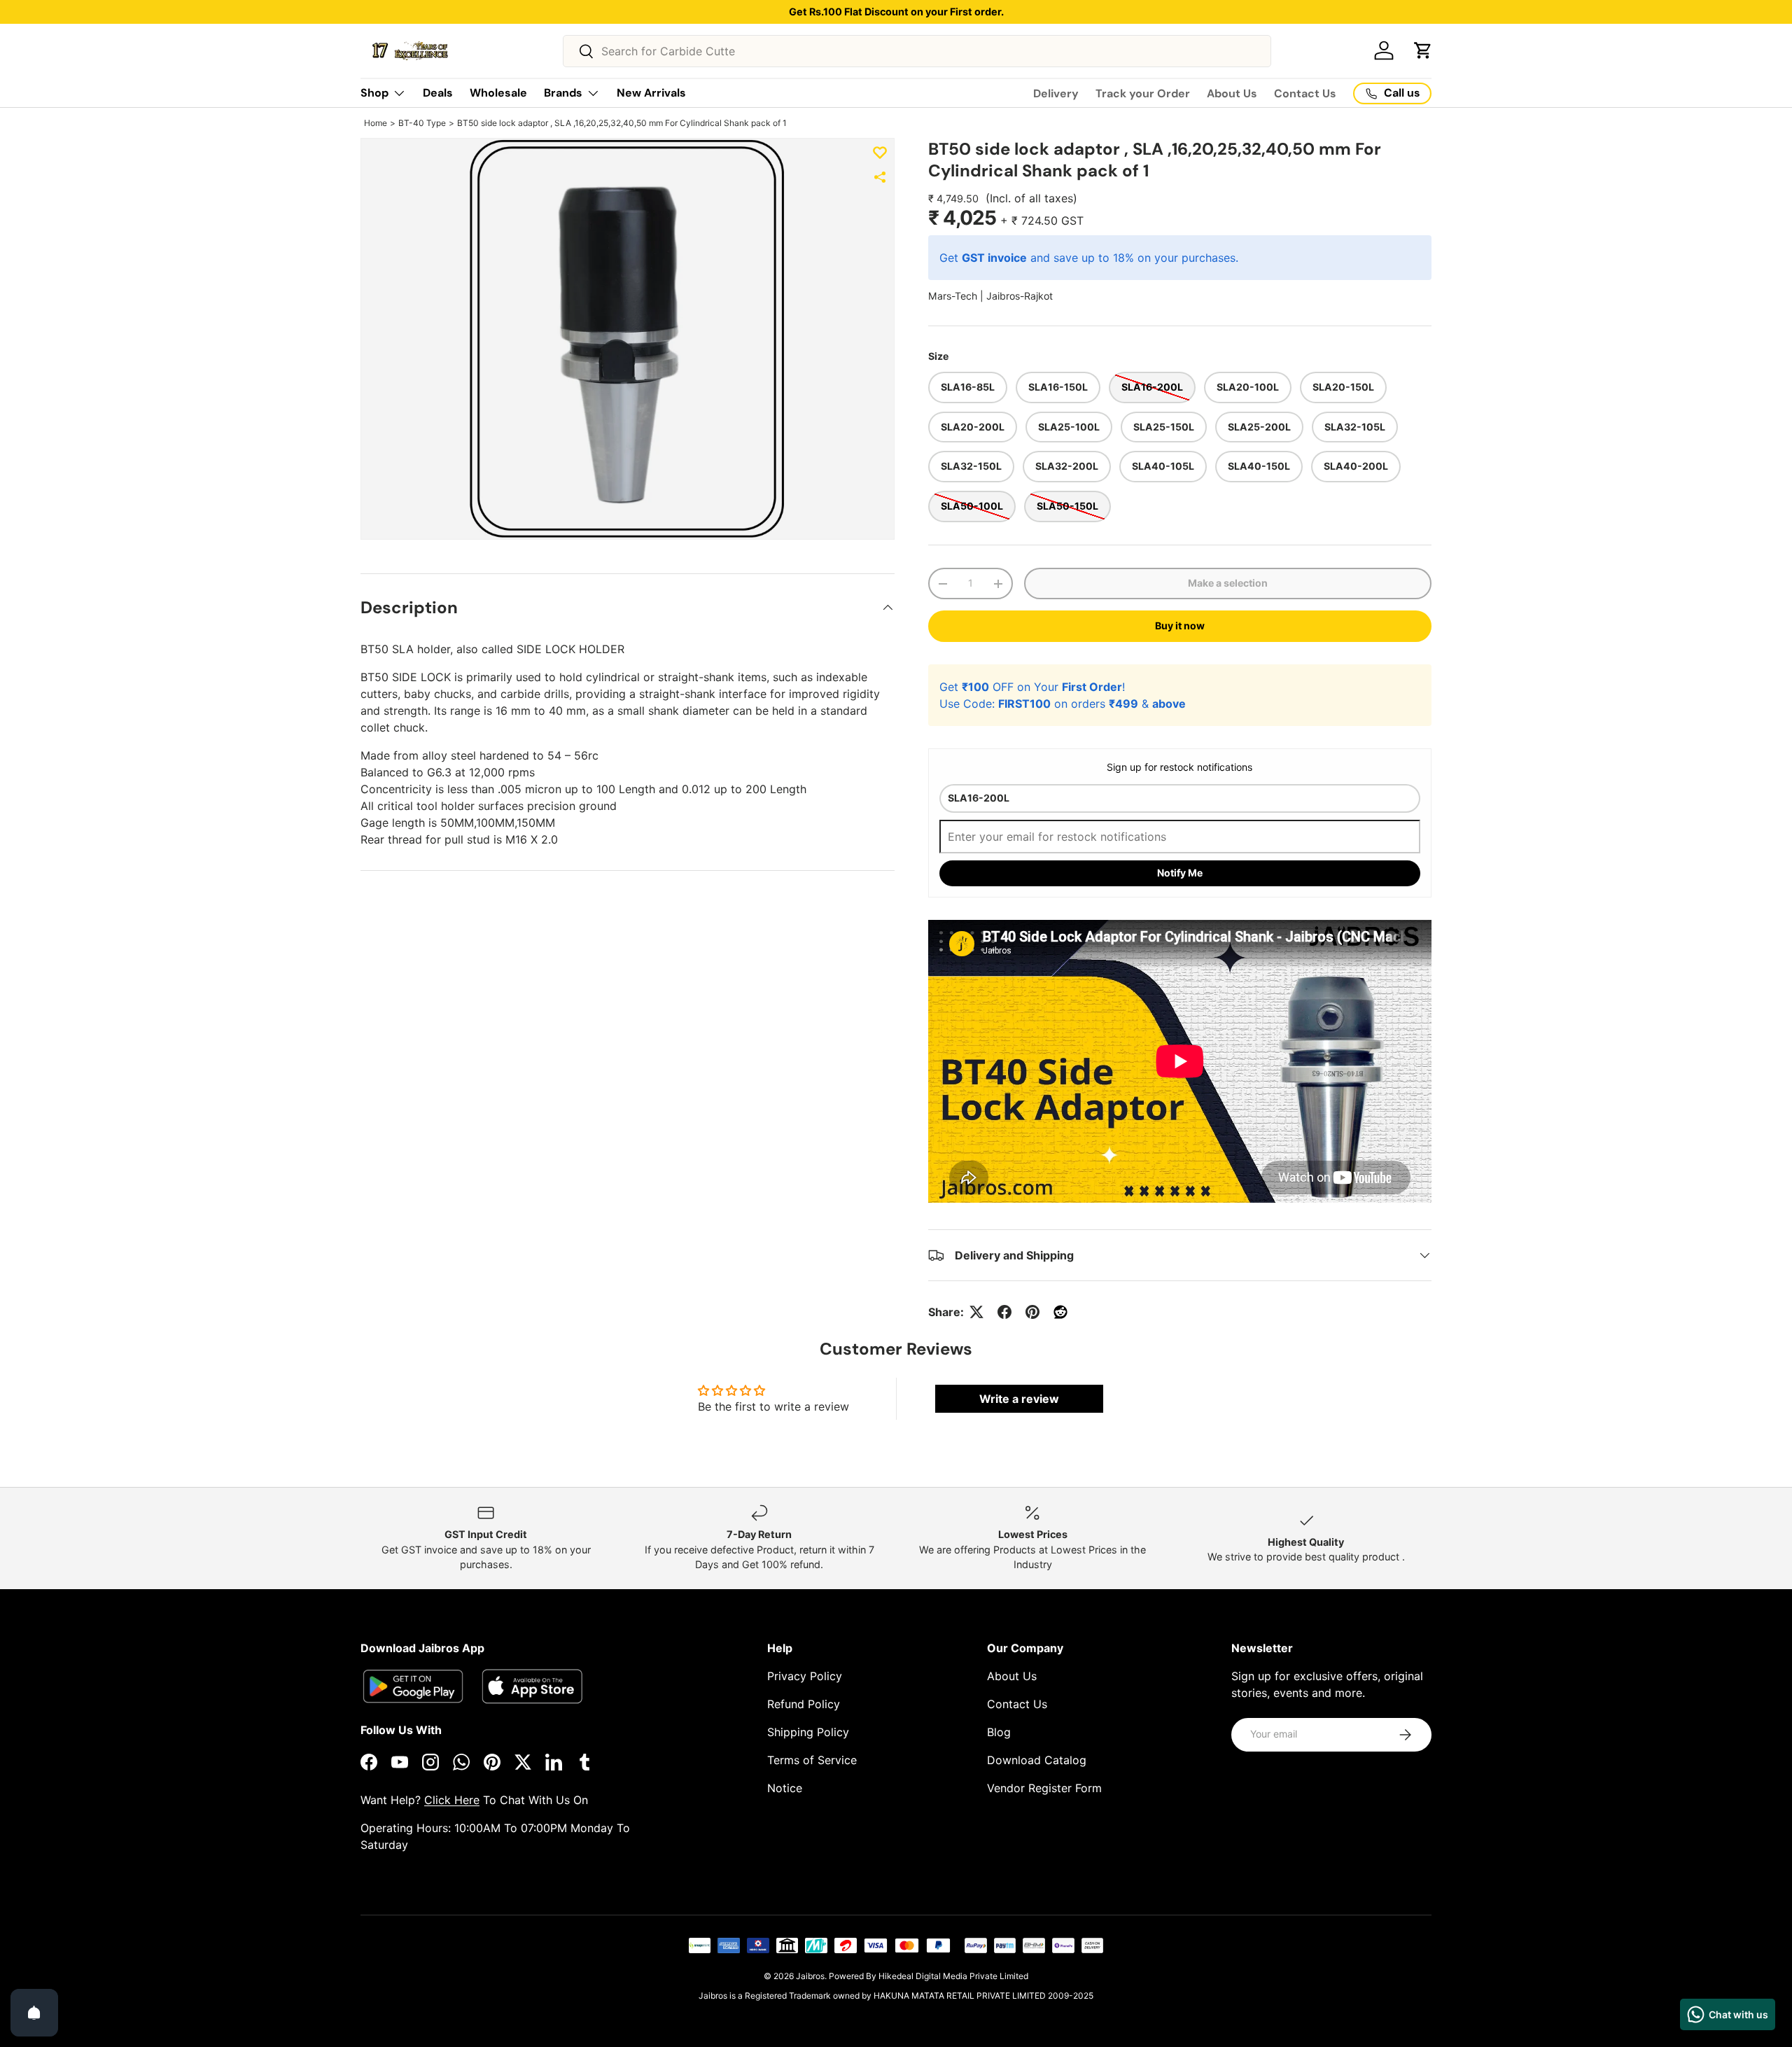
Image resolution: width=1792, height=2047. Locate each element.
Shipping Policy (808, 1732)
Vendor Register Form (1044, 1788)
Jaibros (810, 1976)
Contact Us (1305, 93)
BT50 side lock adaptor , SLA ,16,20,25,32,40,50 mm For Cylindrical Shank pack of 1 (622, 123)
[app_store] (413, 1686)
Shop (374, 93)
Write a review (1019, 1399)
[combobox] (917, 51)
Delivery (1056, 93)
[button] (1423, 50)
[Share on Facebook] (1004, 1312)
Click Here (452, 1800)
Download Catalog (1037, 1760)
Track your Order (1143, 93)
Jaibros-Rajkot (1020, 296)
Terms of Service (812, 1760)
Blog (999, 1732)
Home (376, 123)
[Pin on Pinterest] (1032, 1312)
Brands (563, 93)
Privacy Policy (805, 1676)
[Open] (34, 2013)
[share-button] (880, 177)
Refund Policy (804, 1704)
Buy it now (1180, 626)
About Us (1232, 93)
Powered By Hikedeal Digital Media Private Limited (929, 1976)
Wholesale (498, 93)
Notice (785, 1788)
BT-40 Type (422, 123)
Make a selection (1228, 583)
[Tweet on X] (976, 1312)
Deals (438, 93)
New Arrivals (651, 93)
